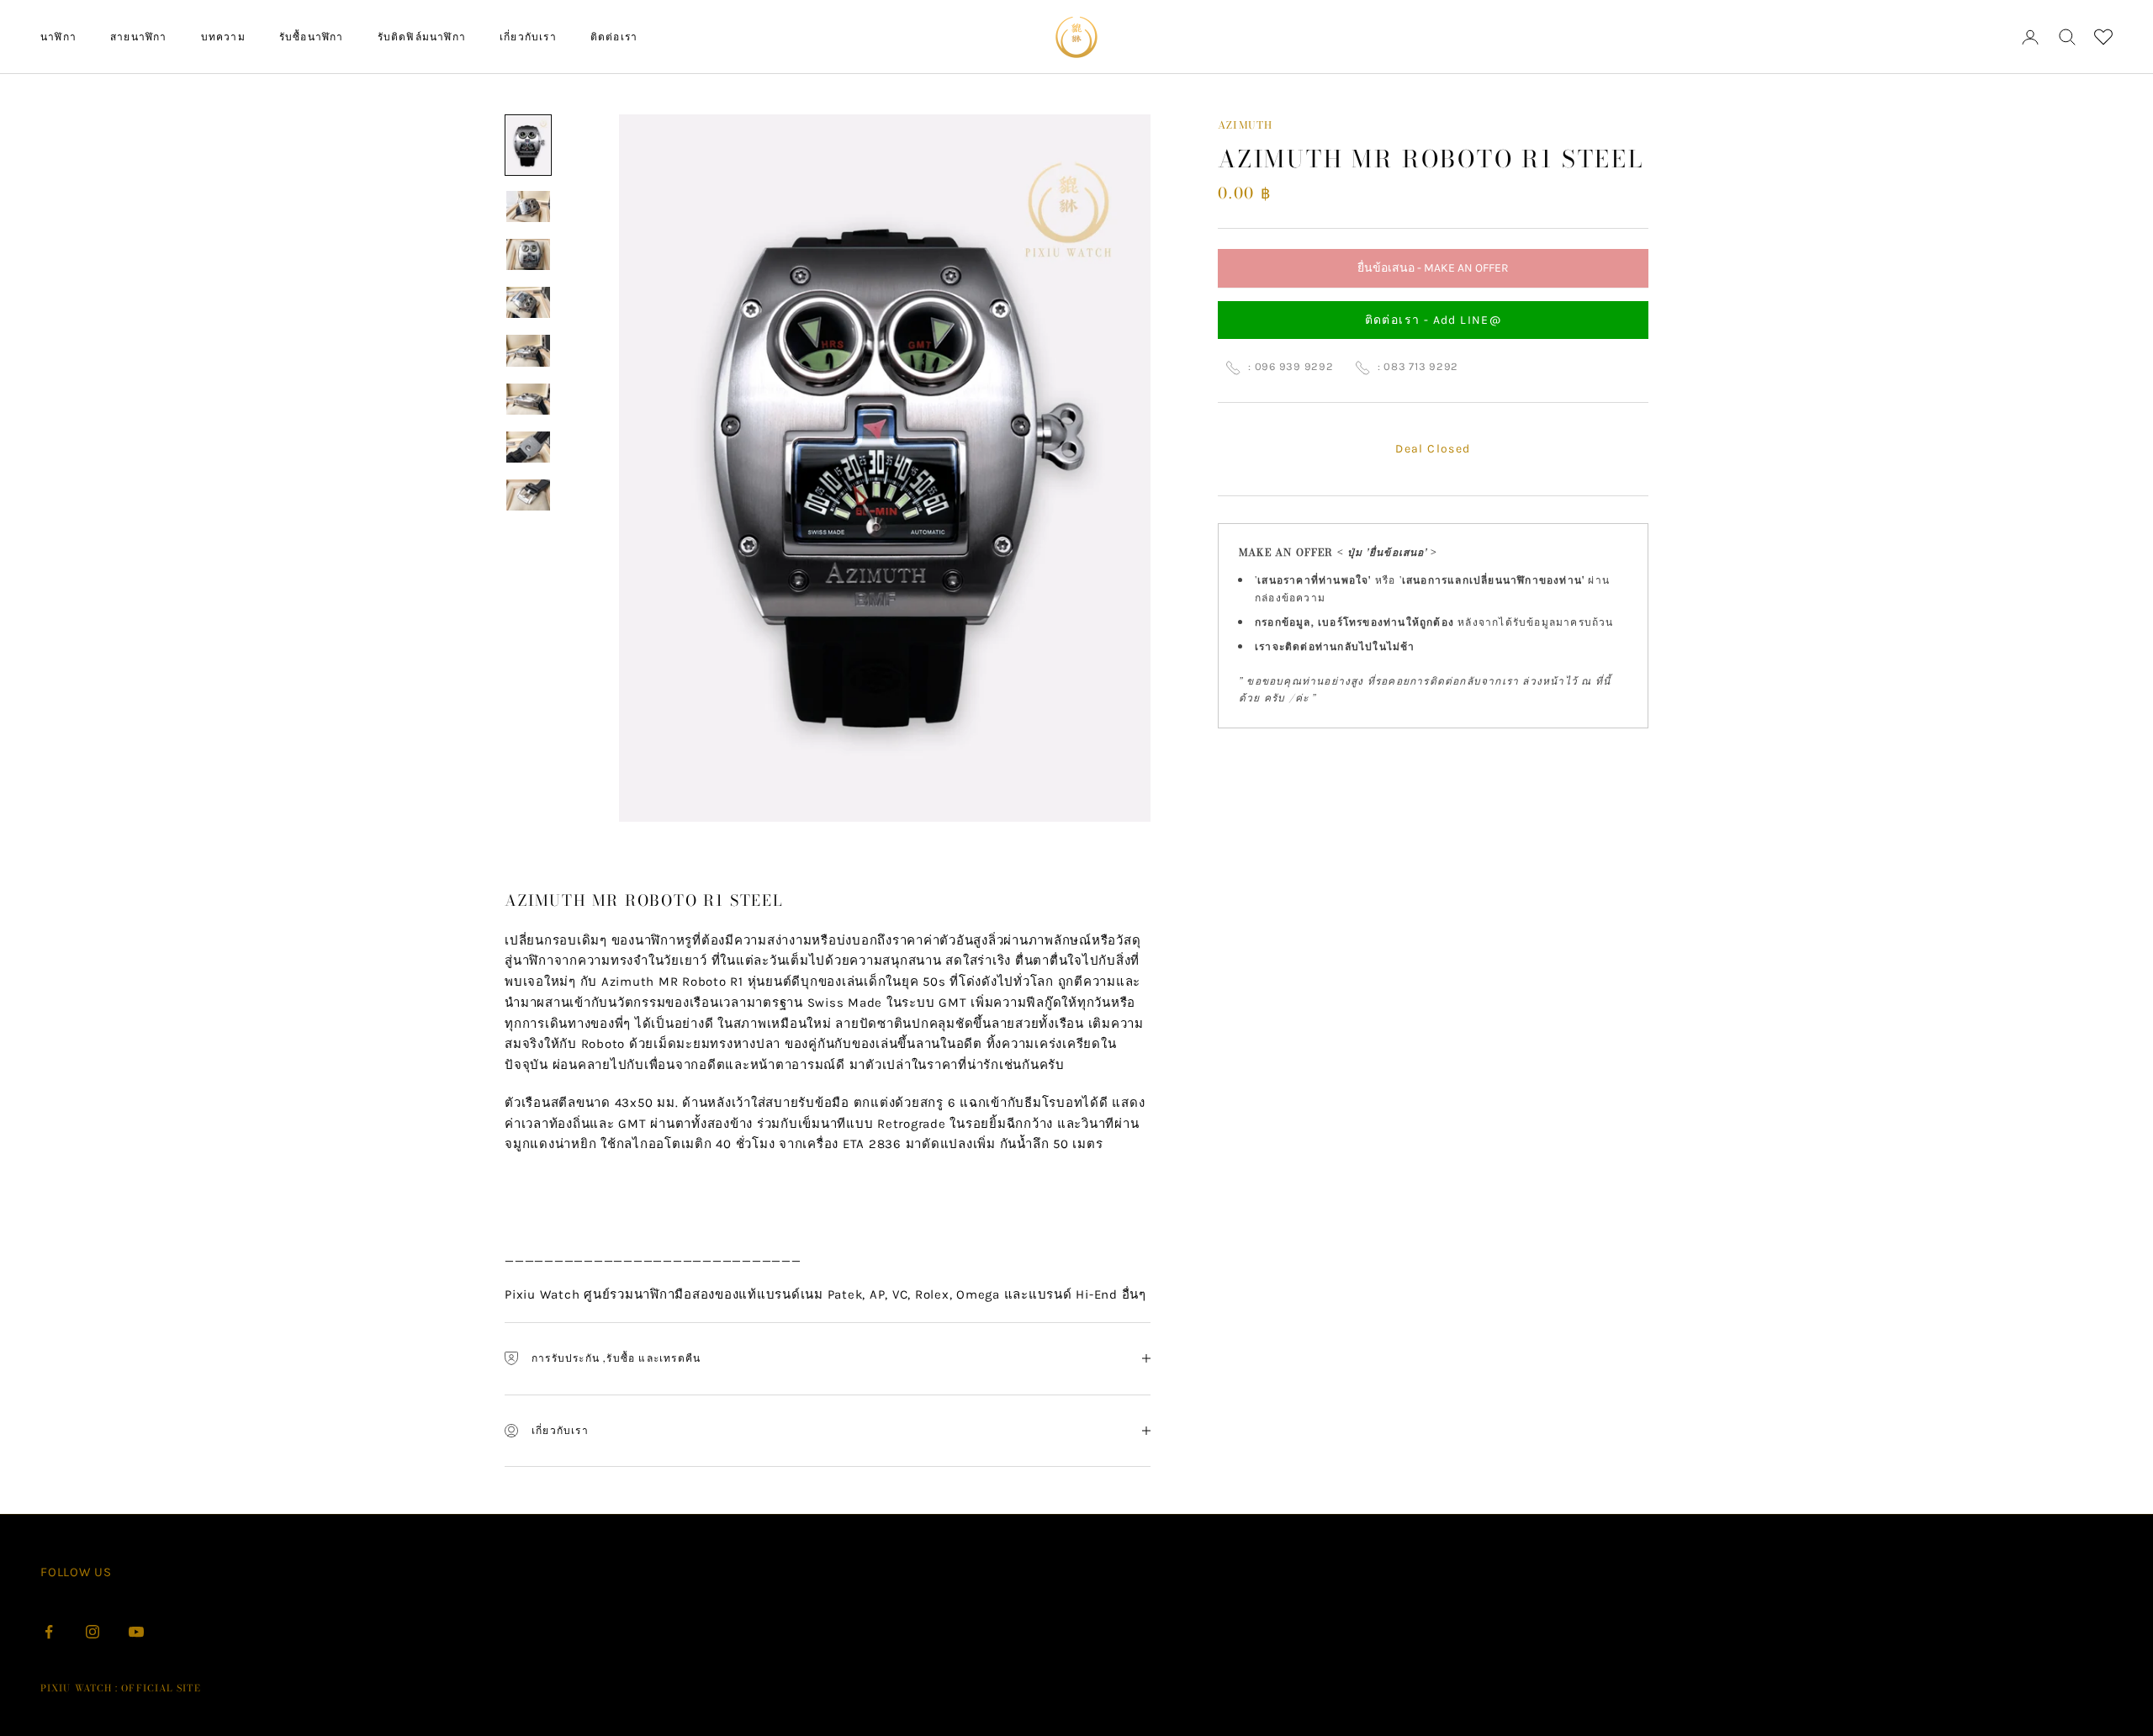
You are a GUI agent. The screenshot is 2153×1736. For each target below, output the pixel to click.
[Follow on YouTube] (136, 1632)
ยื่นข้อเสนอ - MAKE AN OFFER (1433, 275)
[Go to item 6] (528, 399)
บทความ (223, 37)
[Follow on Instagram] (93, 1632)
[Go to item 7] (528, 447)
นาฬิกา (58, 37)
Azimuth (1245, 125)
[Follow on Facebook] (49, 1632)
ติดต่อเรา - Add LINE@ (1434, 320)
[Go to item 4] (528, 302)
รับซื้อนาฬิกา (312, 37)
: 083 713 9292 (1418, 367)
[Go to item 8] (528, 495)
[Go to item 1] (528, 145)
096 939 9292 (1294, 367)
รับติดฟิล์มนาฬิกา (422, 37)
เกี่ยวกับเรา (528, 37)
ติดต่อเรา (614, 37)
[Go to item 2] (528, 206)
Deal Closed (1433, 450)
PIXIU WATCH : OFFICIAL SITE (121, 1688)
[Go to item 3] (528, 254)
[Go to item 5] (528, 351)
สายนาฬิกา (139, 37)
